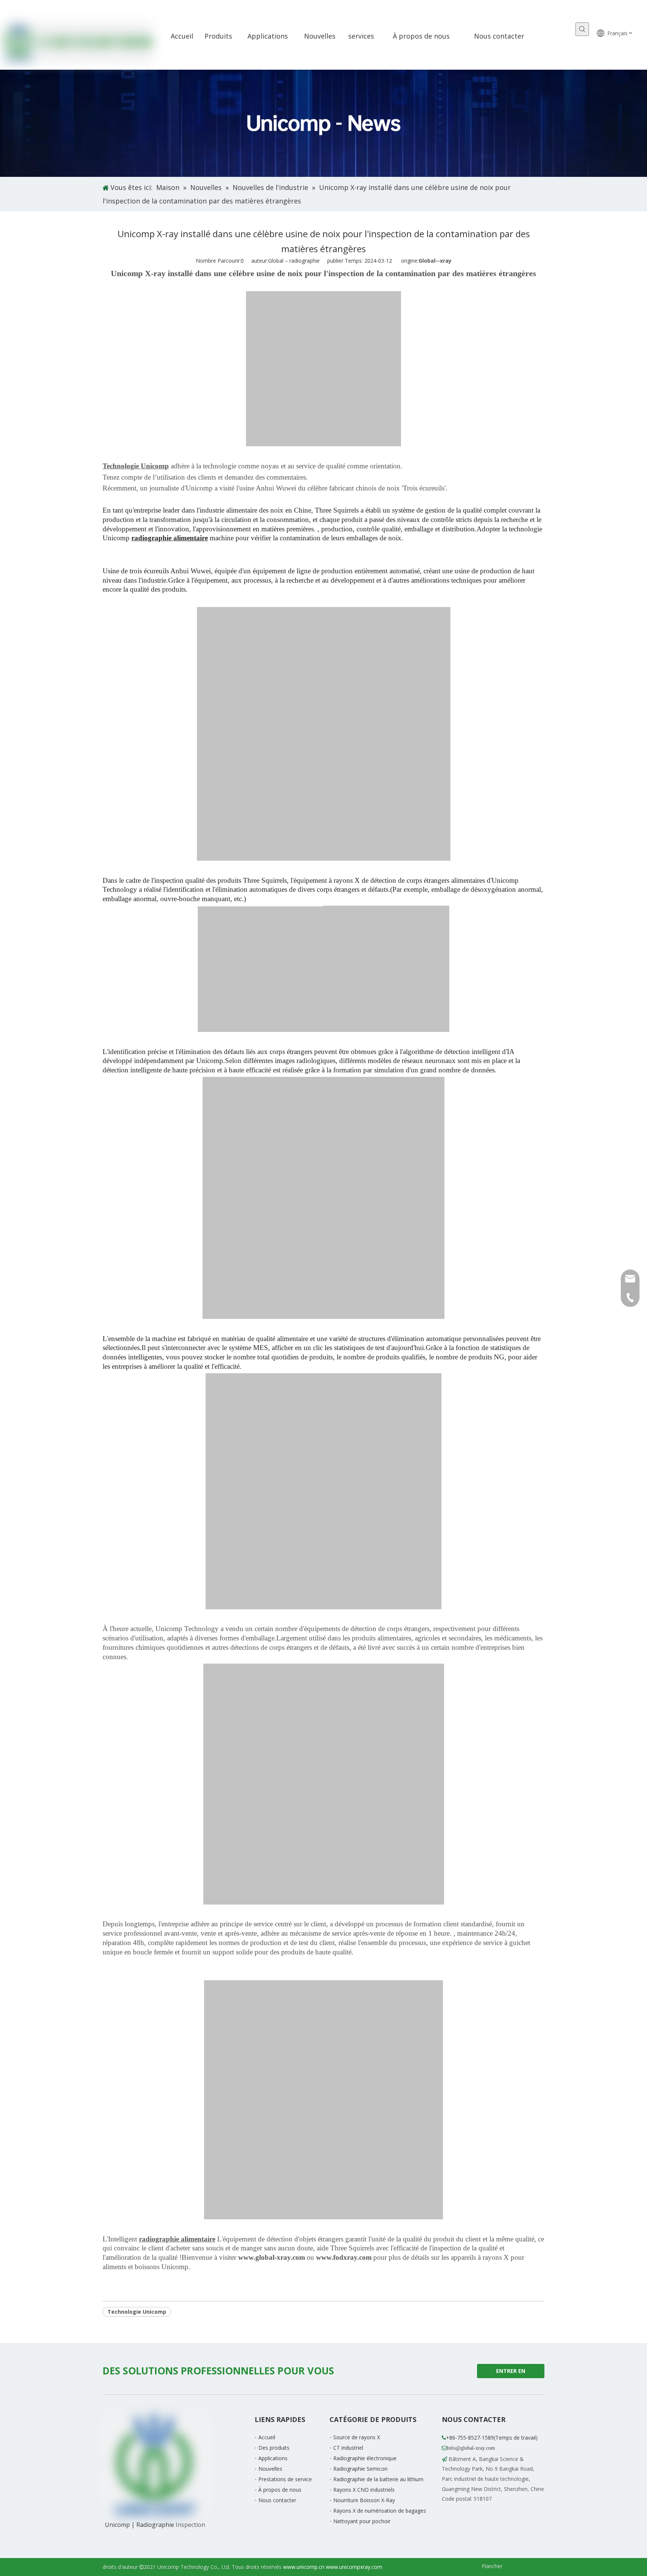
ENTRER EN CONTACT (510, 2373)
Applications (273, 2458)
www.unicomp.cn (304, 2567)
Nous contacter (277, 2500)
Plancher (492, 2566)
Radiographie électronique (365, 2458)
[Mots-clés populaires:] (582, 29)
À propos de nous (280, 2490)
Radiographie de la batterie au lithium (378, 2479)
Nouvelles (270, 2469)
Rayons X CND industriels (364, 2490)
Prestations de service (285, 2479)
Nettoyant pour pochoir (362, 2521)
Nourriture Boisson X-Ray (364, 2500)
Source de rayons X (357, 2437)
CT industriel (348, 2448)
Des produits (274, 2448)
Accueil (267, 2437)
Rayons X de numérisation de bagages (380, 2511)
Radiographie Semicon (360, 2469)
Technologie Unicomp (137, 2312)
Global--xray (435, 261)
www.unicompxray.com (354, 2567)
